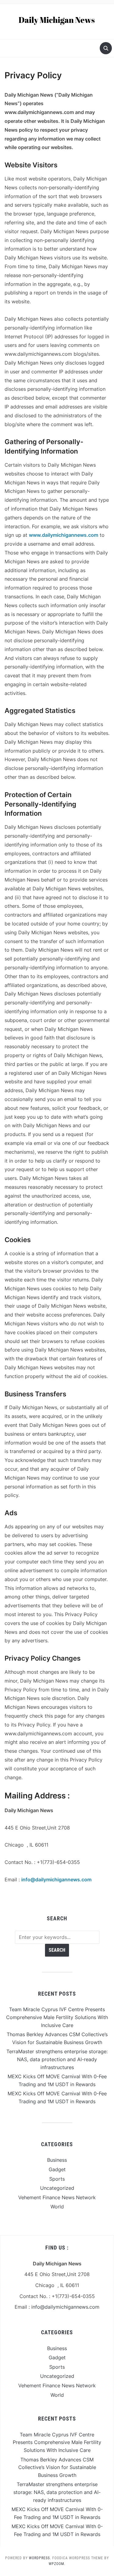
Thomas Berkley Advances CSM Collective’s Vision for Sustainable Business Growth (57, 2467)
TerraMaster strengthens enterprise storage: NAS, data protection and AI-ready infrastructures (57, 2059)
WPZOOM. (57, 2564)
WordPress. (40, 2558)
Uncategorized (57, 2188)
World (57, 2207)
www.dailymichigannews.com (64, 535)
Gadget (57, 2169)
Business (57, 2160)
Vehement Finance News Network (57, 2197)
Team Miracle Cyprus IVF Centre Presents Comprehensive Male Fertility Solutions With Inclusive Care (57, 2017)
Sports (57, 2179)
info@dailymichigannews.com (56, 1879)
